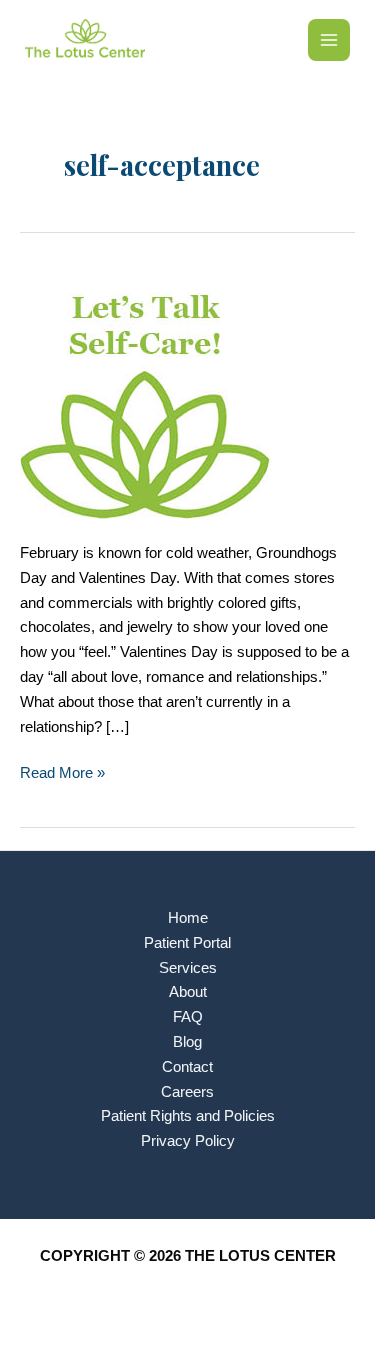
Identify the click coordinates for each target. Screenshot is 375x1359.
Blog (187, 1042)
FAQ (188, 1017)
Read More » (62, 775)
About (188, 992)
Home (188, 918)
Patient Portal (187, 943)
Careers (187, 1092)
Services (188, 968)
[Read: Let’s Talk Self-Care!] (145, 393)
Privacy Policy (188, 1141)
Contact (187, 1067)
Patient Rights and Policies (188, 1116)
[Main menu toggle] (329, 40)
